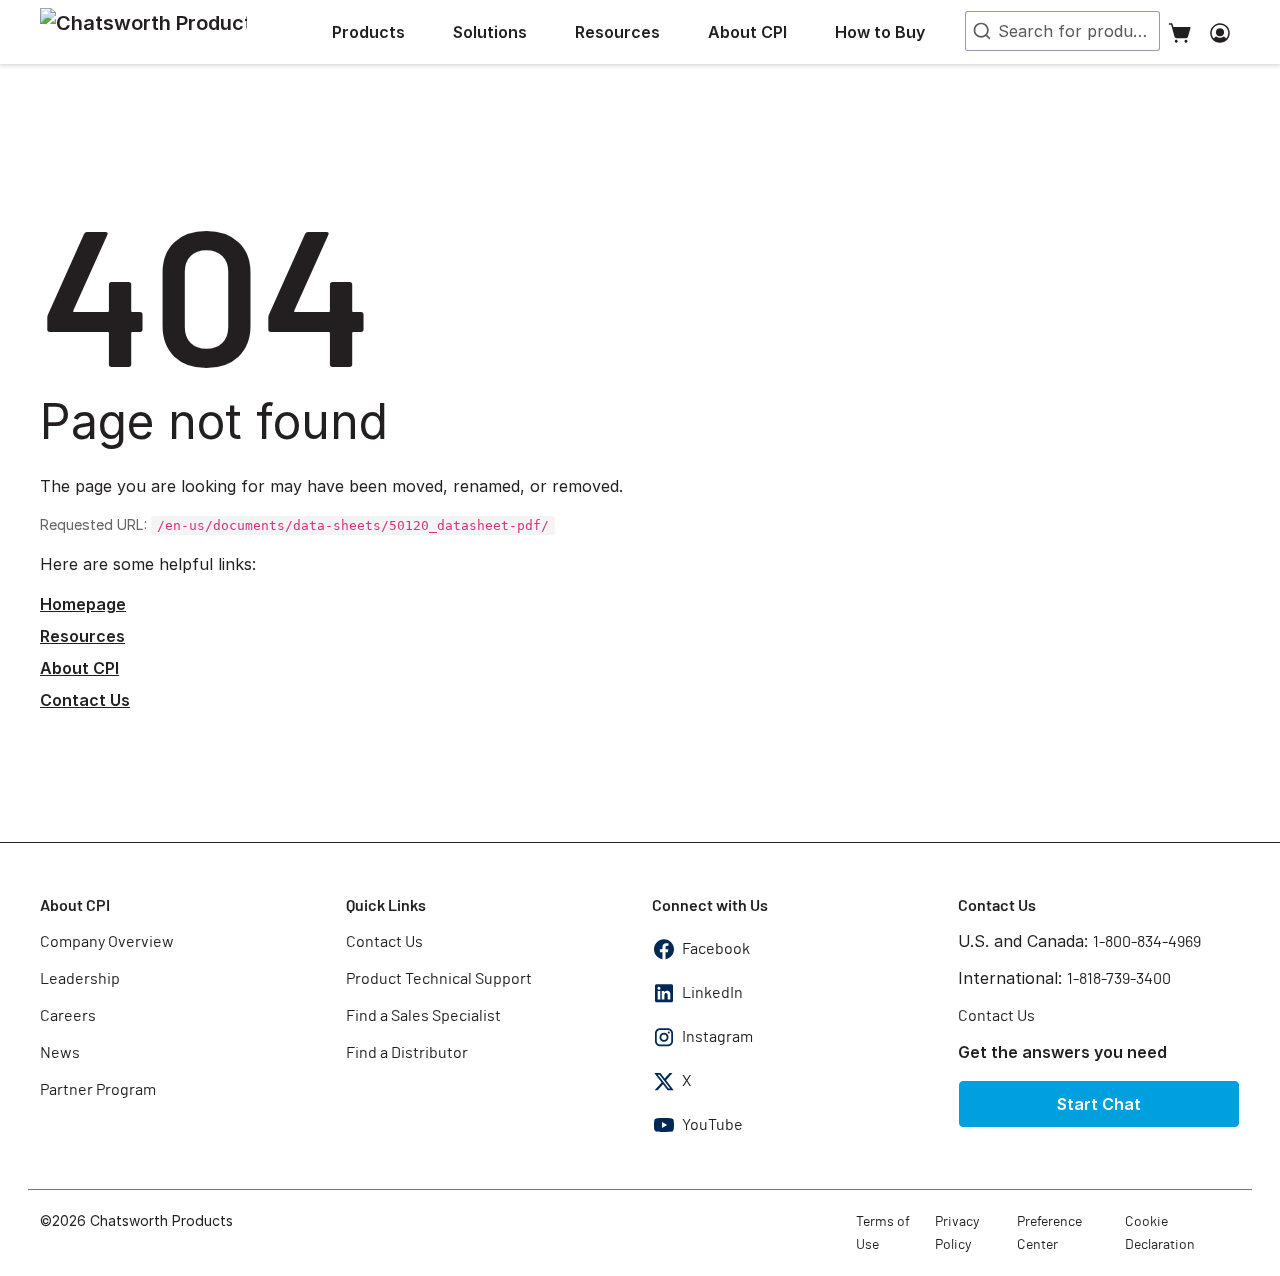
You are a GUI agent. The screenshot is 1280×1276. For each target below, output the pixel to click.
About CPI (79, 668)
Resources (82, 636)
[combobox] (1062, 31)
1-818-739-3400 (1119, 979)
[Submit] (980, 31)
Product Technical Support (439, 979)
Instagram (717, 1037)
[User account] (1220, 32)
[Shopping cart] (1180, 32)
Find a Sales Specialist (423, 1016)
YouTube (712, 1125)
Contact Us (85, 700)
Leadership (80, 979)
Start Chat (1099, 1104)
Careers (68, 1016)
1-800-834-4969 (1147, 942)
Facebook (716, 949)
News (60, 1053)
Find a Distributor (407, 1053)
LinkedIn (712, 993)
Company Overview (107, 942)
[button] (384, 32)
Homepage (83, 604)
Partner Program (98, 1090)
